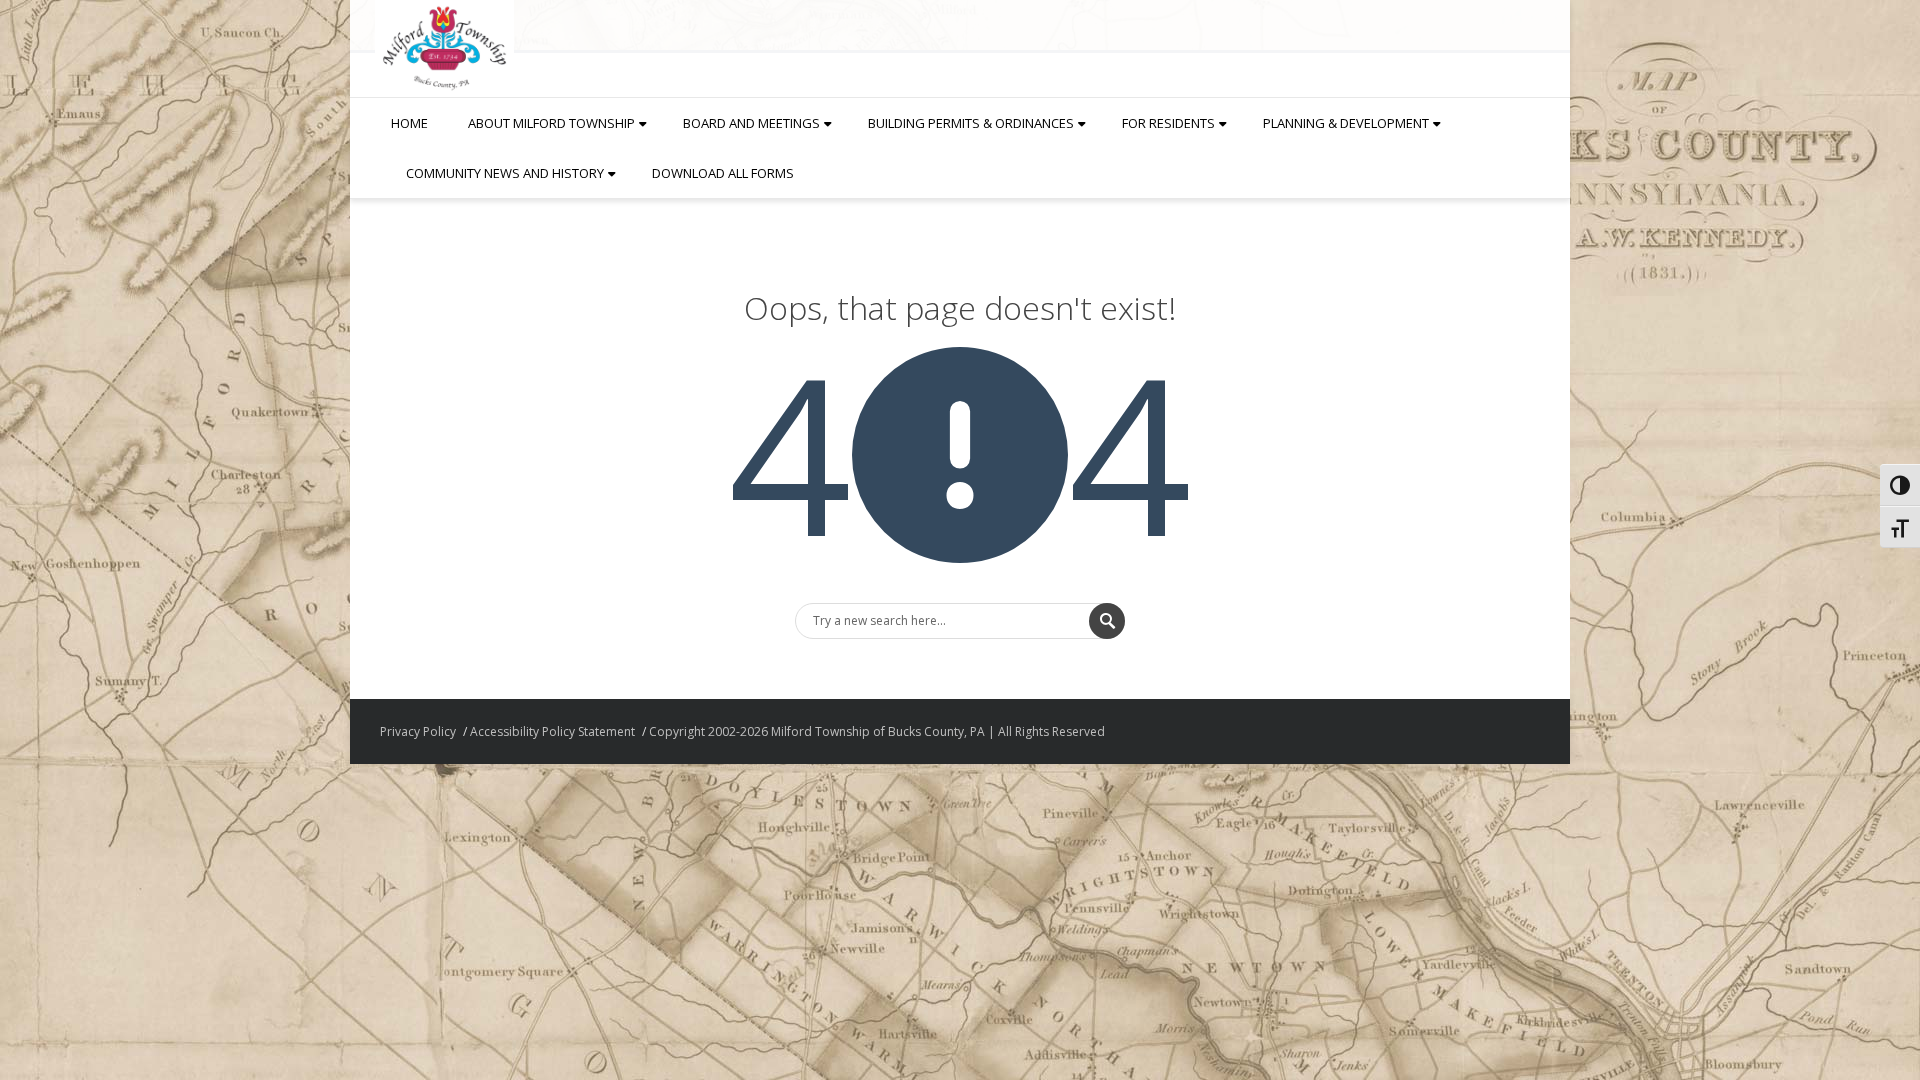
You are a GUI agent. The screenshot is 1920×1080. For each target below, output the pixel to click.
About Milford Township (551, 123)
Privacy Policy (418, 731)
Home (409, 123)
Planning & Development (1346, 123)
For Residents (1168, 123)
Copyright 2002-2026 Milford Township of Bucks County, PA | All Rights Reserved (877, 731)
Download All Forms (723, 173)
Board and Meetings (751, 123)
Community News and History (505, 173)
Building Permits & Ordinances (971, 123)
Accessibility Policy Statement (552, 731)
